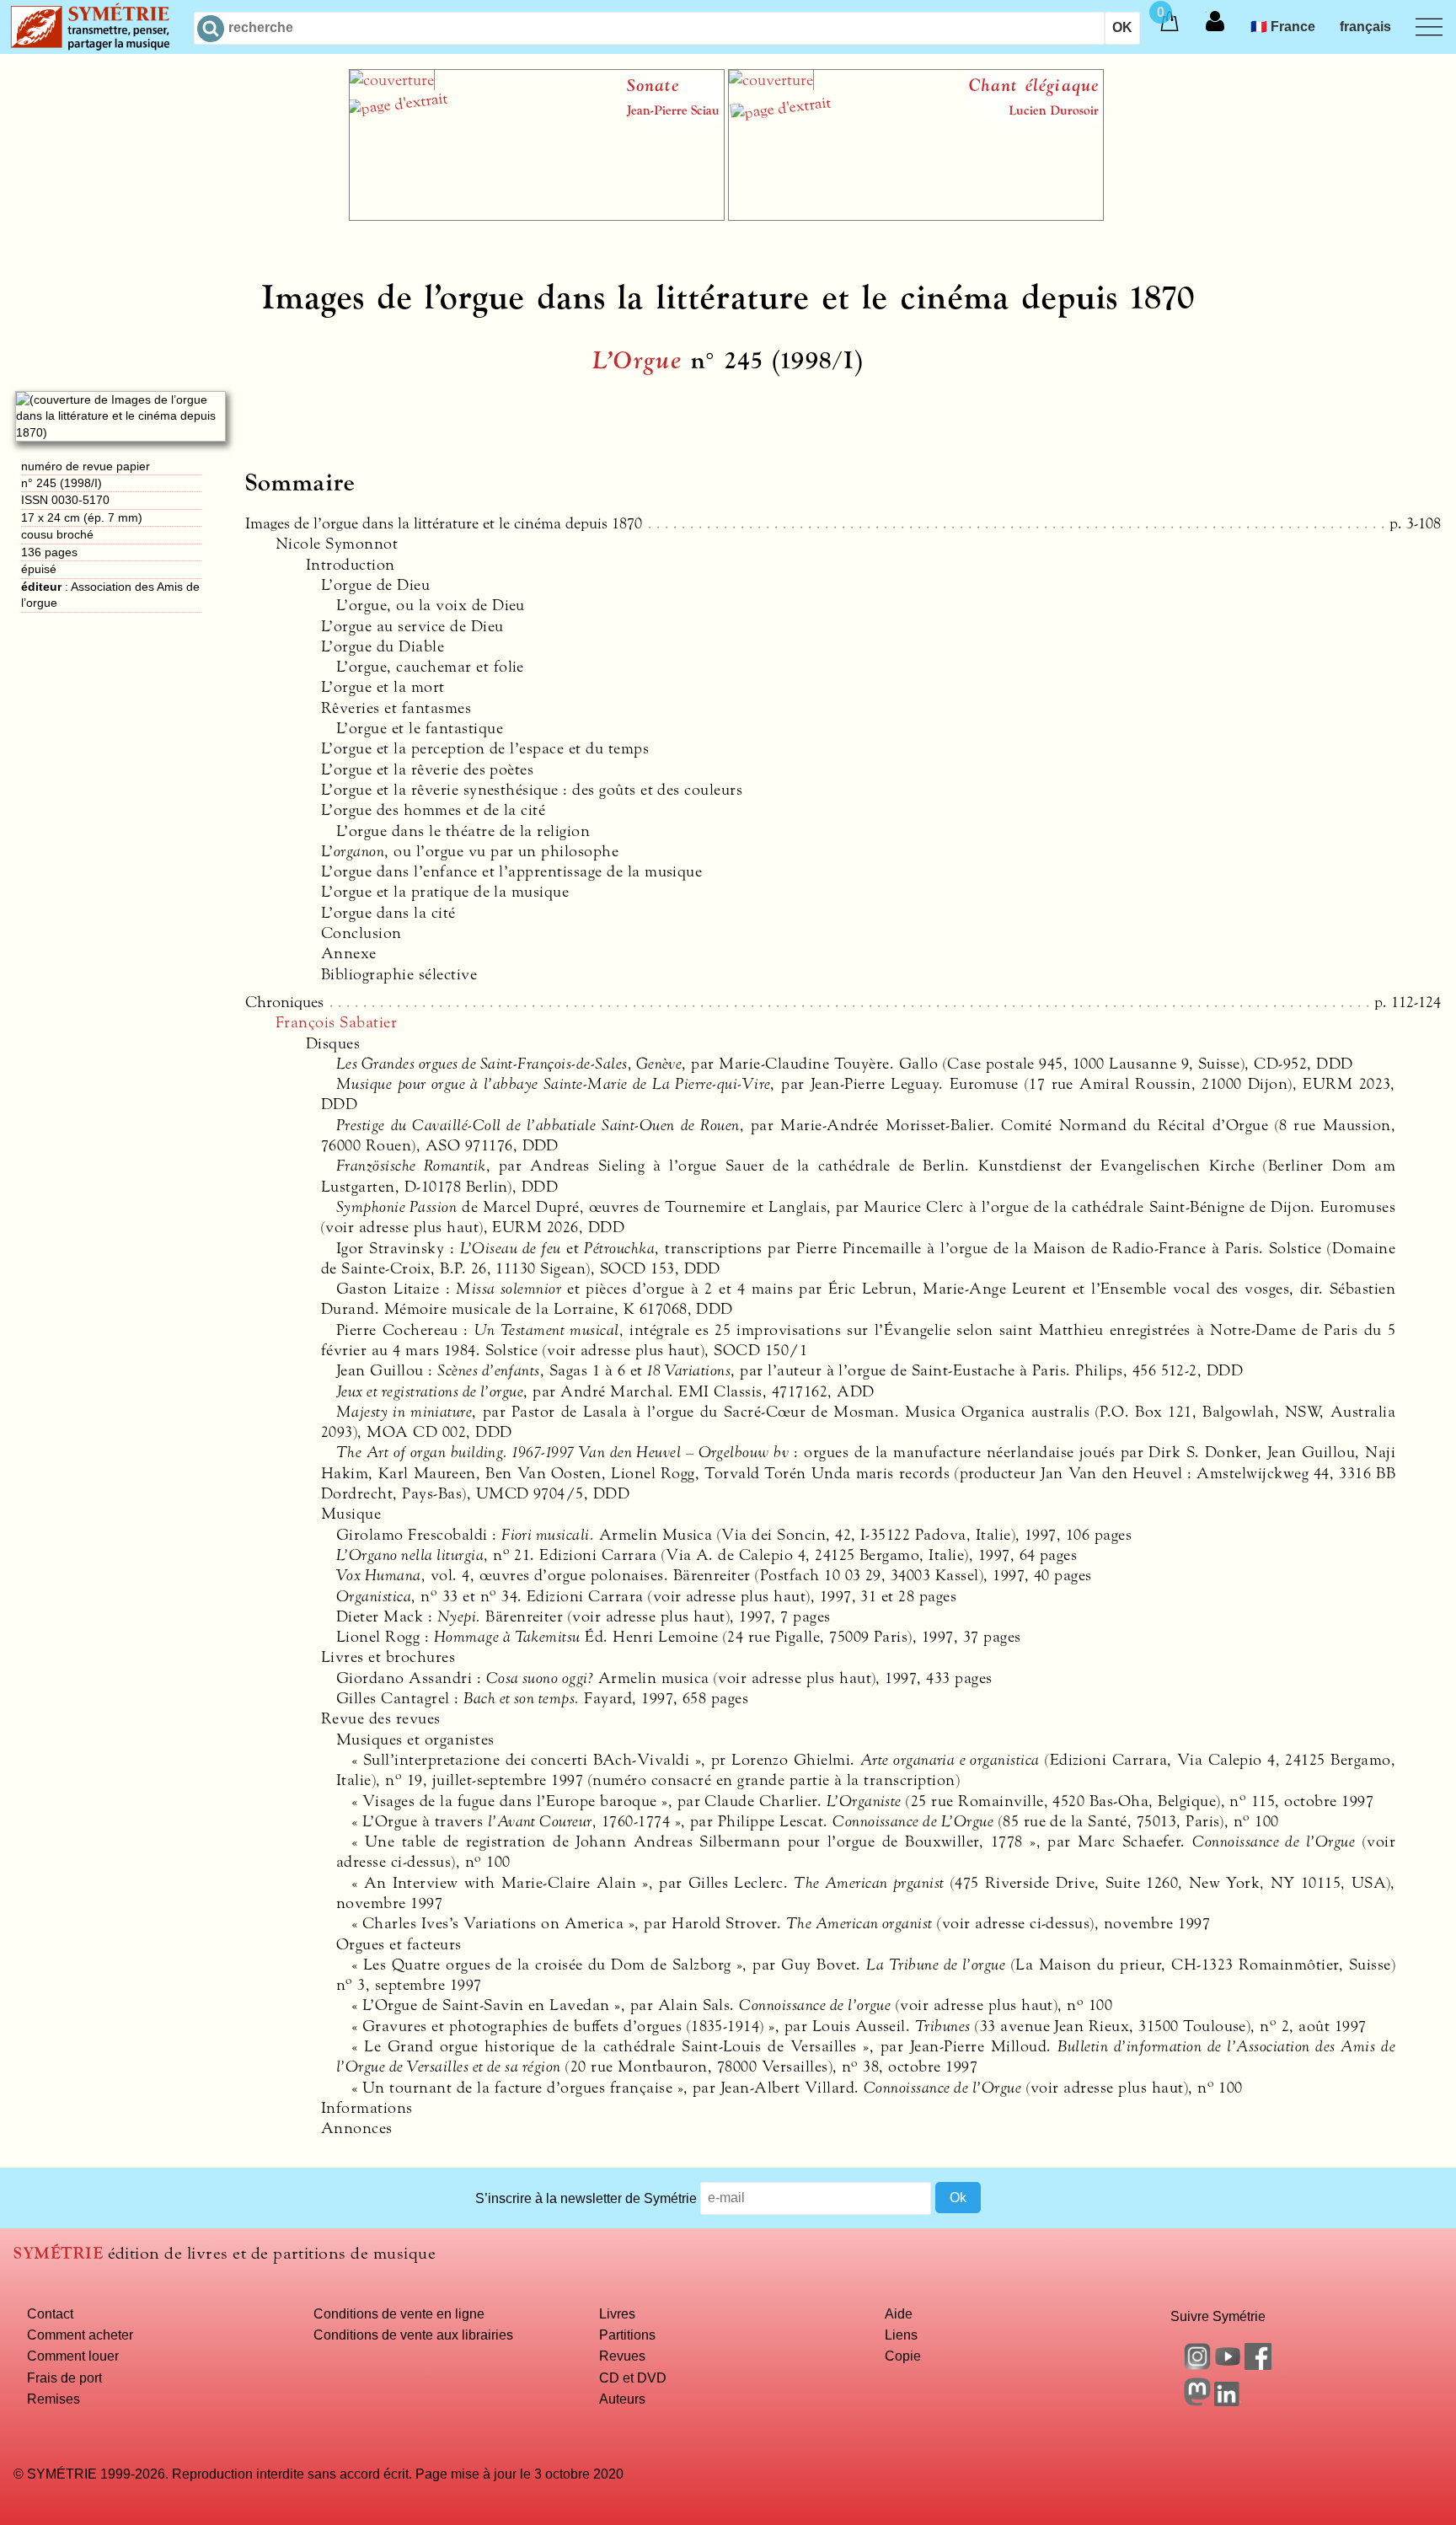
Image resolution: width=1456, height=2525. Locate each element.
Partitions (627, 2335)
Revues (622, 2356)
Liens (901, 2335)
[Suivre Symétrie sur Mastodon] (1197, 2401)
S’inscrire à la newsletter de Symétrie (586, 2197)
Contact (50, 2313)
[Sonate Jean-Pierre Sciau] (537, 216)
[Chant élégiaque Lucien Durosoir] (916, 216)
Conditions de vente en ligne (399, 2313)
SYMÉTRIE (58, 2253)
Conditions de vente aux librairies (413, 2335)
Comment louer (73, 2356)
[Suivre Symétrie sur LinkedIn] (1228, 2401)
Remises (54, 2399)
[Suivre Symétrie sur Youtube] (1228, 2365)
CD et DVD (633, 2378)
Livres (617, 2313)
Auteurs (622, 2399)
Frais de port (64, 2378)
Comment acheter (80, 2335)
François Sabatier (336, 1022)
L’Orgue (637, 361)
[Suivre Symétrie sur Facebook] (1258, 2365)
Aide (899, 2313)
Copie (903, 2356)
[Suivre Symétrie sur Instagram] (1197, 2365)
